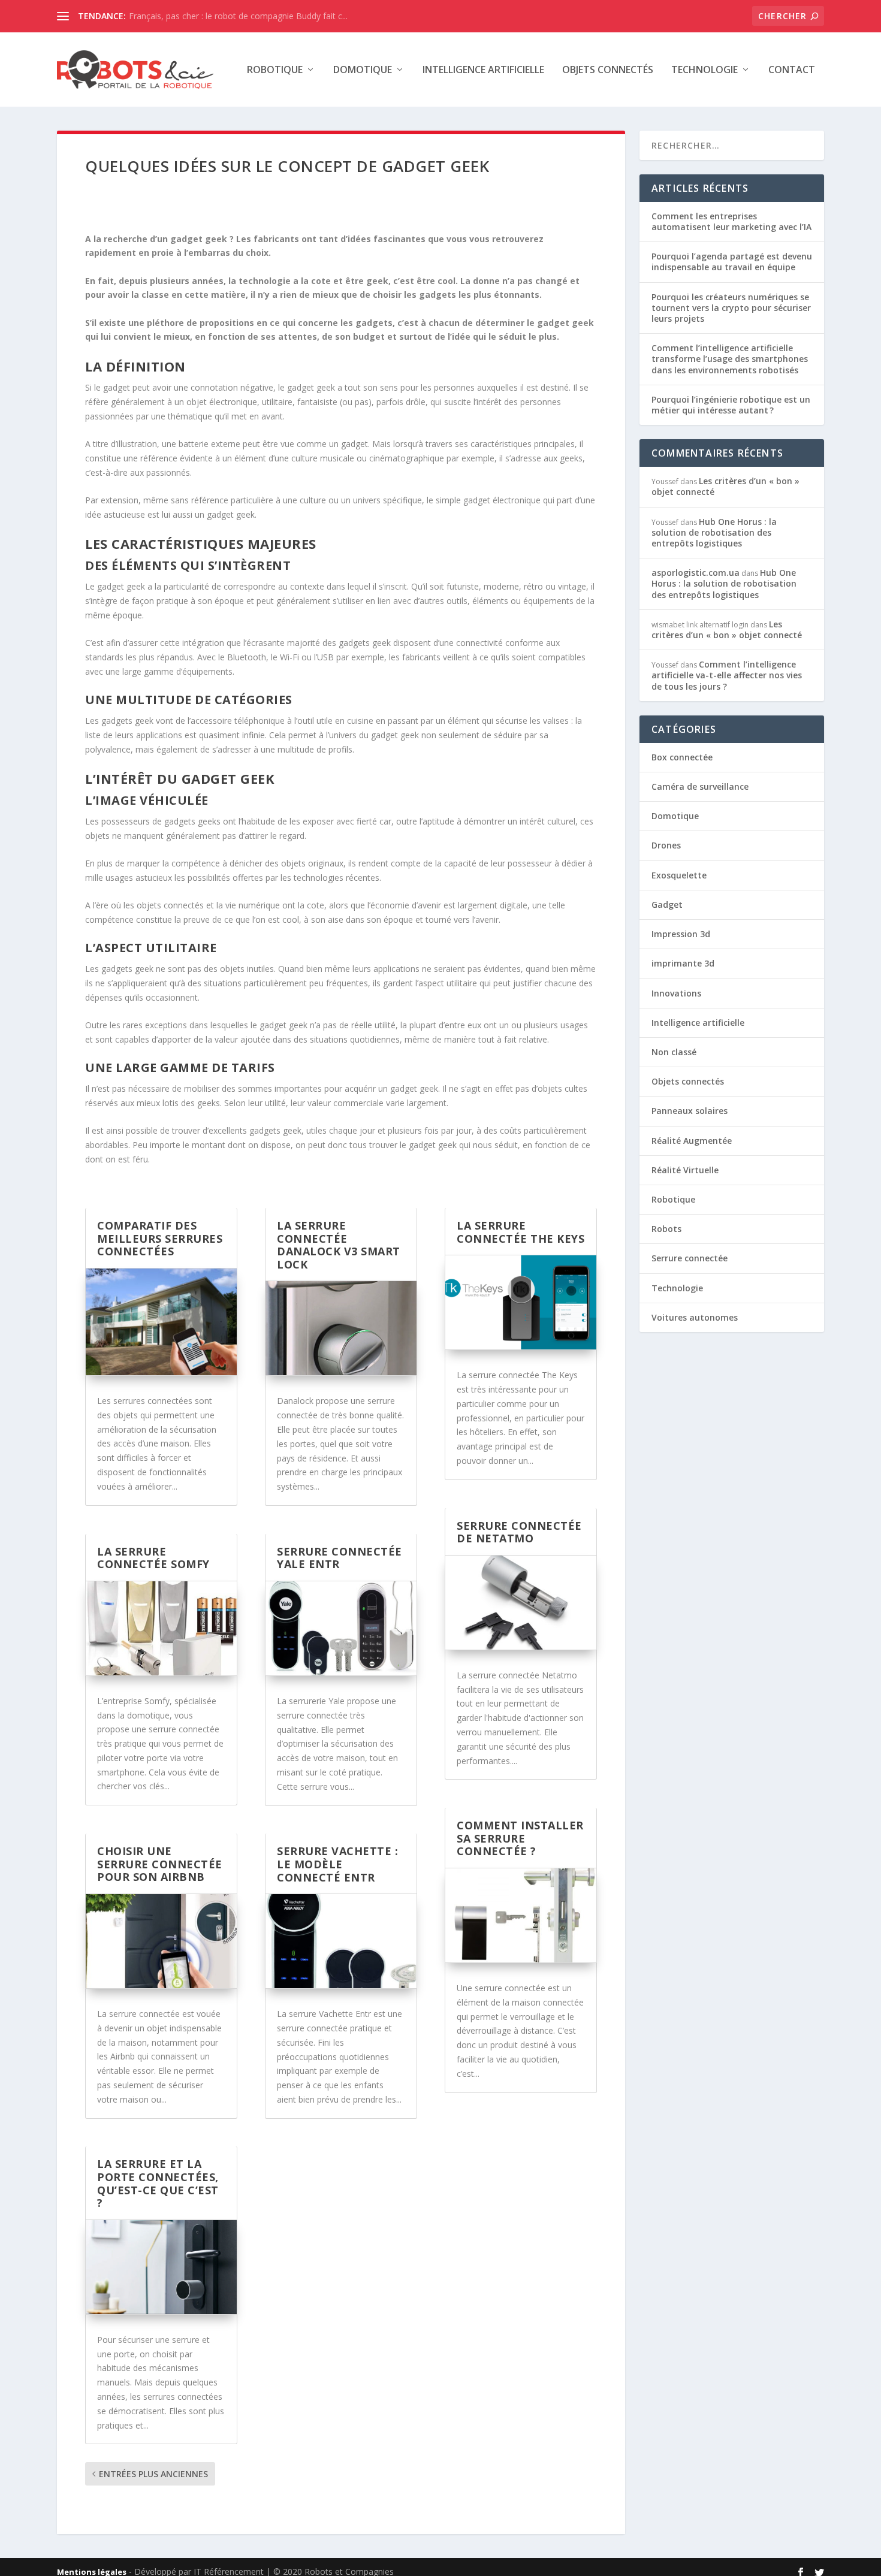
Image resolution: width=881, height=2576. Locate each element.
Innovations (676, 993)
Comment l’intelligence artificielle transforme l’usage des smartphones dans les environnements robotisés (730, 359)
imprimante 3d (683, 963)
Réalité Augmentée (692, 1141)
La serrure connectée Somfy (153, 1558)
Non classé (674, 1052)
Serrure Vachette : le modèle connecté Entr (337, 1864)
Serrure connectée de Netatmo (519, 1532)
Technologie (705, 70)
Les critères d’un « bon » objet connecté (725, 486)
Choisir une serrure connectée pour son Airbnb (160, 1864)
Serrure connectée (690, 1258)
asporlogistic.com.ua (696, 573)
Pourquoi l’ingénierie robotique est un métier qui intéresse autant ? (731, 405)
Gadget (667, 905)
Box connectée (682, 757)
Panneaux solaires (690, 1111)
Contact (792, 70)
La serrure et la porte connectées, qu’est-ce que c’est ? (158, 2183)
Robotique (275, 70)
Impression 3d (681, 934)
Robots (666, 1229)
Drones (666, 845)
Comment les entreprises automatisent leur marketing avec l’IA (731, 221)
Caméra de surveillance (700, 786)
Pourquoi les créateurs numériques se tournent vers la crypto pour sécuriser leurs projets (731, 308)
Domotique (363, 70)
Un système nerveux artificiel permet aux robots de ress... (240, 16)
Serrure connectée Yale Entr (340, 1558)
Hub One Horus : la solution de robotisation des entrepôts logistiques (714, 532)
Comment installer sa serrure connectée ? (520, 1838)
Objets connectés (608, 70)
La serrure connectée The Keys (521, 1232)
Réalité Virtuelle (685, 1170)
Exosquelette (679, 875)
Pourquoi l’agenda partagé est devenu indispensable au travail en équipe (732, 262)
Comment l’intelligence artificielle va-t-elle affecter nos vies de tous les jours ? (727, 675)
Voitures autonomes (695, 1317)
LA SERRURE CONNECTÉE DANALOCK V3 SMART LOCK (339, 1245)
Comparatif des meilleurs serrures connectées (160, 1238)
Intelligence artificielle (483, 70)
